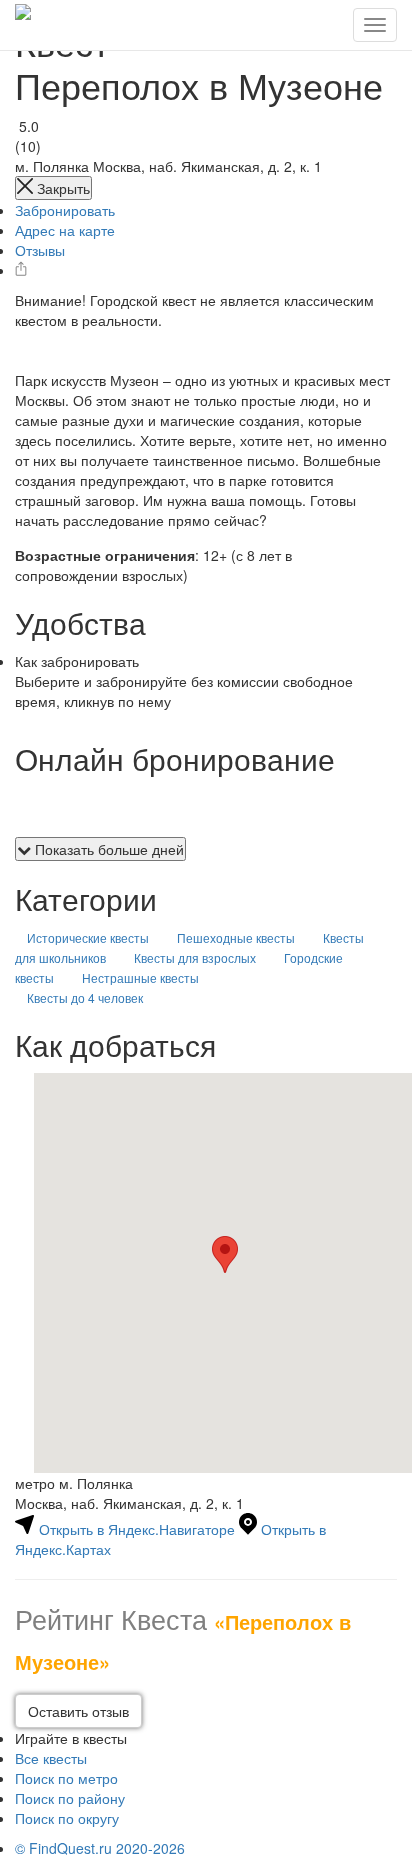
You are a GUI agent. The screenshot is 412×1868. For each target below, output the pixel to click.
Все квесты (51, 1758)
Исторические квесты (88, 937)
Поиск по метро (66, 1778)
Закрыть (61, 188)
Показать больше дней (107, 849)
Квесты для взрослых (195, 957)
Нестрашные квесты (140, 977)
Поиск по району (70, 1798)
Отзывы (40, 250)
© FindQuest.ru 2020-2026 (100, 1848)
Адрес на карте (65, 230)
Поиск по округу (67, 1818)
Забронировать (65, 210)
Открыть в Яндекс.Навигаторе (137, 1529)
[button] (225, 1254)
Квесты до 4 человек (85, 997)
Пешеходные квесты (236, 937)
